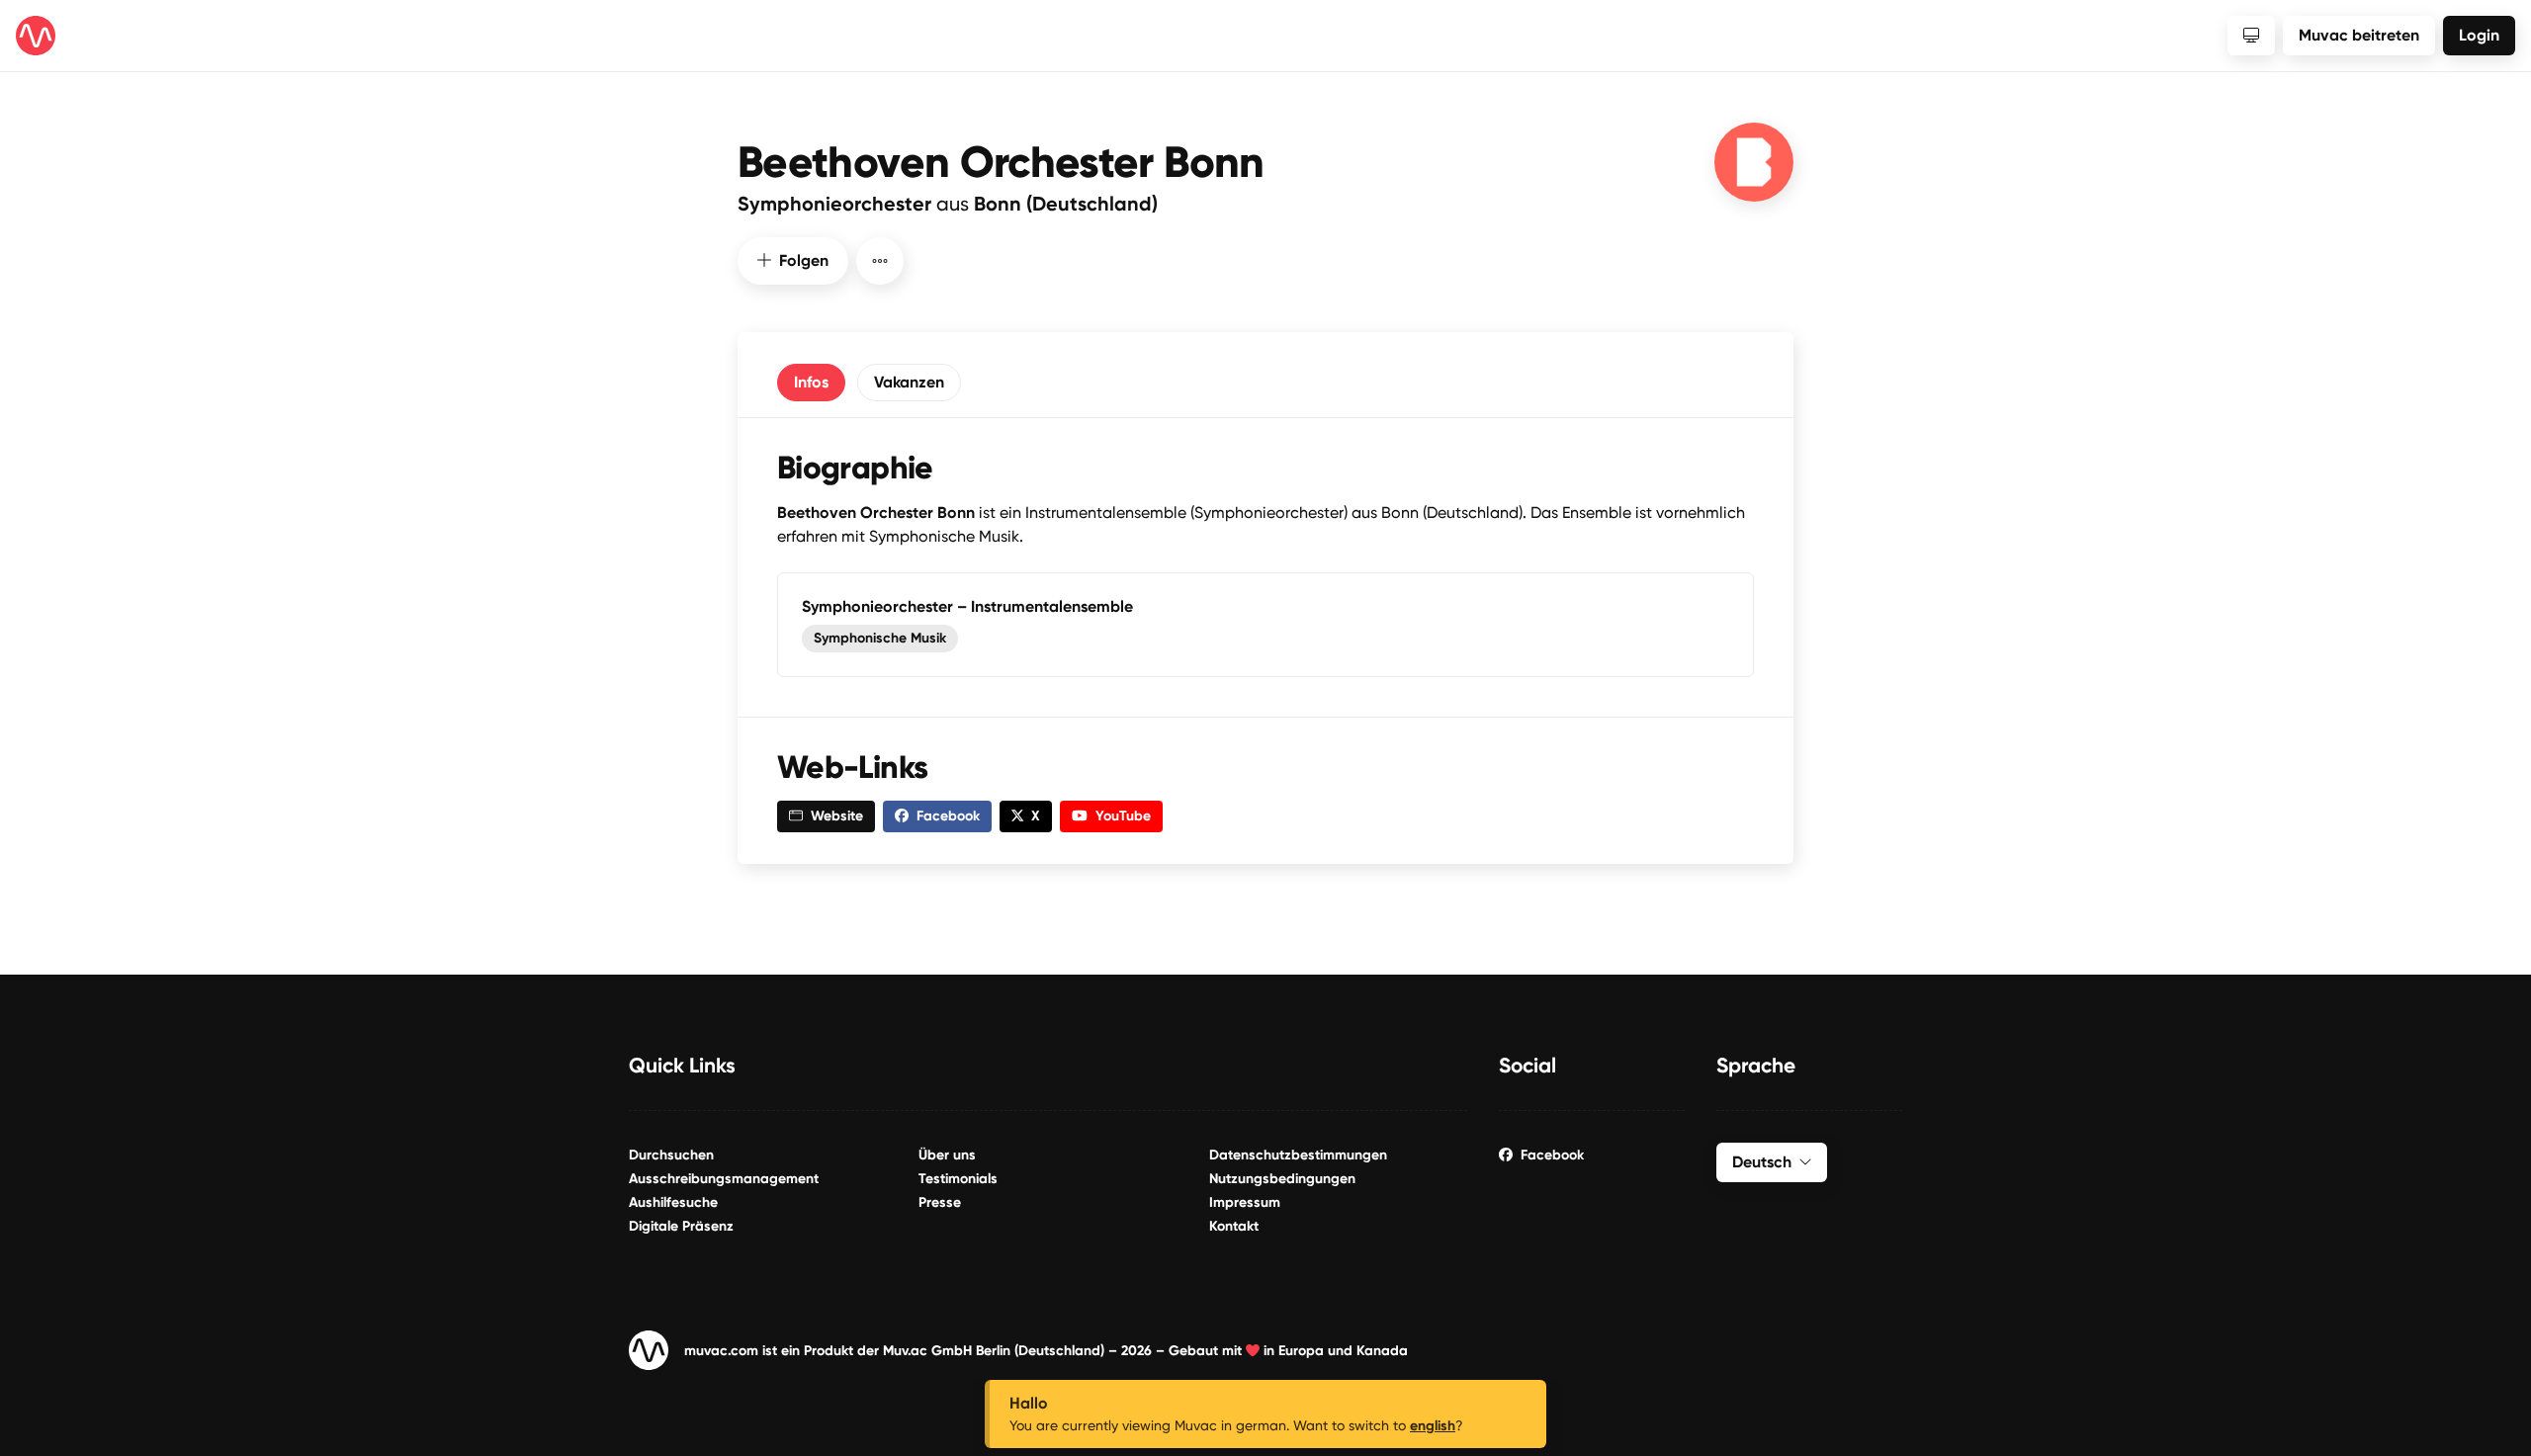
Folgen (804, 260)
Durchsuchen (671, 1155)
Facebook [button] (948, 816)
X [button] (1036, 816)
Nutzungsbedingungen (1282, 1179)
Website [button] (837, 816)
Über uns (947, 1155)
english (1433, 1426)
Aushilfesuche (673, 1202)
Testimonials (958, 1179)
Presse (940, 1202)
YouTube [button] (1123, 816)
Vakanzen (909, 382)
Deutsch (1762, 1162)
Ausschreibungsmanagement (724, 1179)
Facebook (1552, 1155)
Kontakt (1234, 1226)
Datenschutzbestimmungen (1298, 1155)
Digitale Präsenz (681, 1226)
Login (2479, 35)
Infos (811, 382)
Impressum (1245, 1202)
